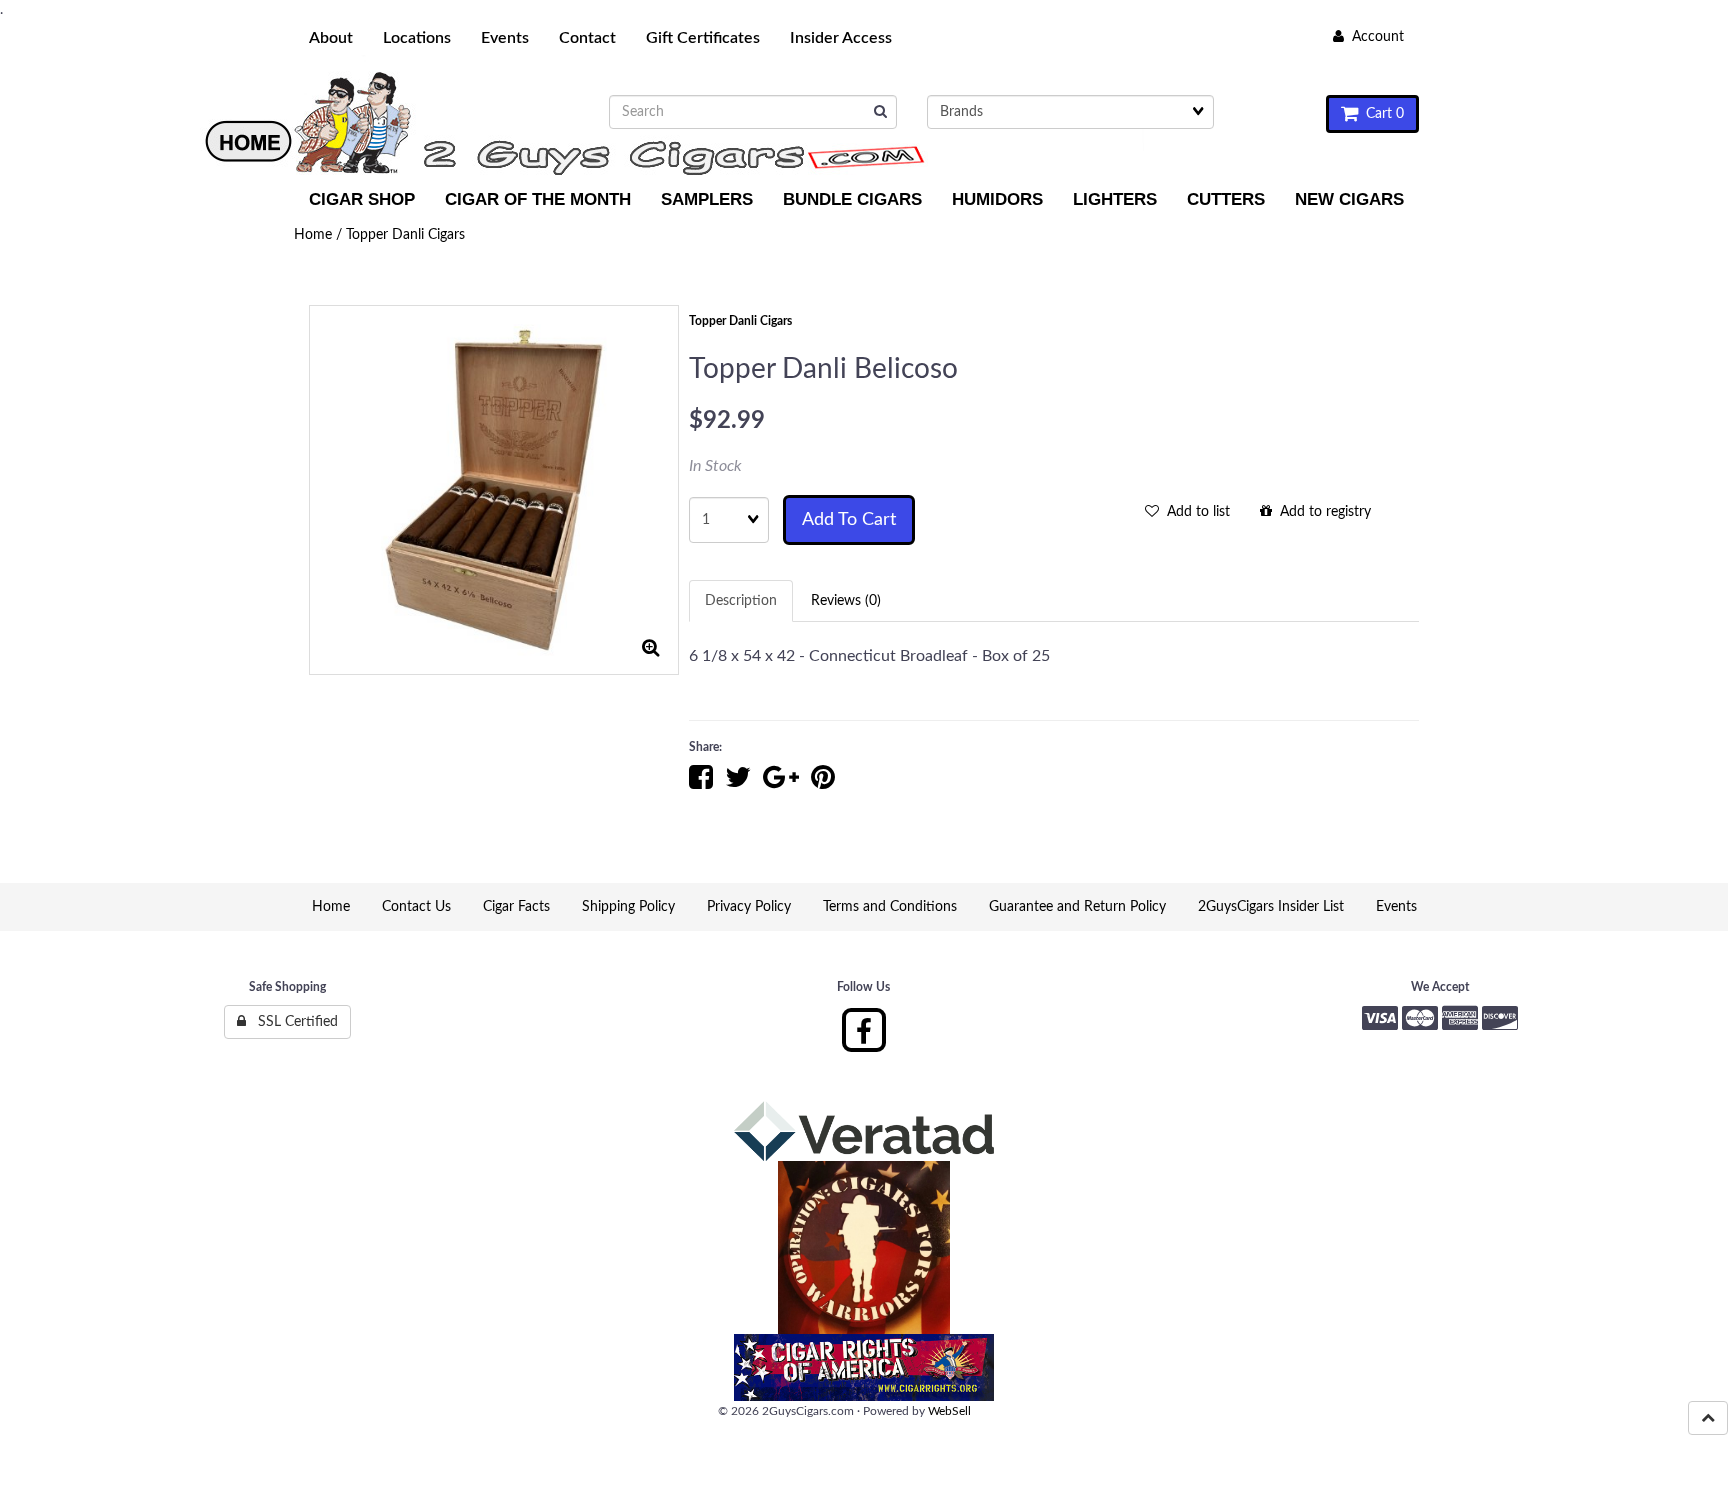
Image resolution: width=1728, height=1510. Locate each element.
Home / (320, 235)
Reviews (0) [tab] (846, 601)
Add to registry (1321, 512)
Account (1374, 37)
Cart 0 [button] (1381, 114)
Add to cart (849, 520)
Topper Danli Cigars (405, 235)
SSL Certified (292, 1022)
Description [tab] (741, 601)
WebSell (949, 1411)
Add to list (1194, 512)
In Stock (715, 466)
